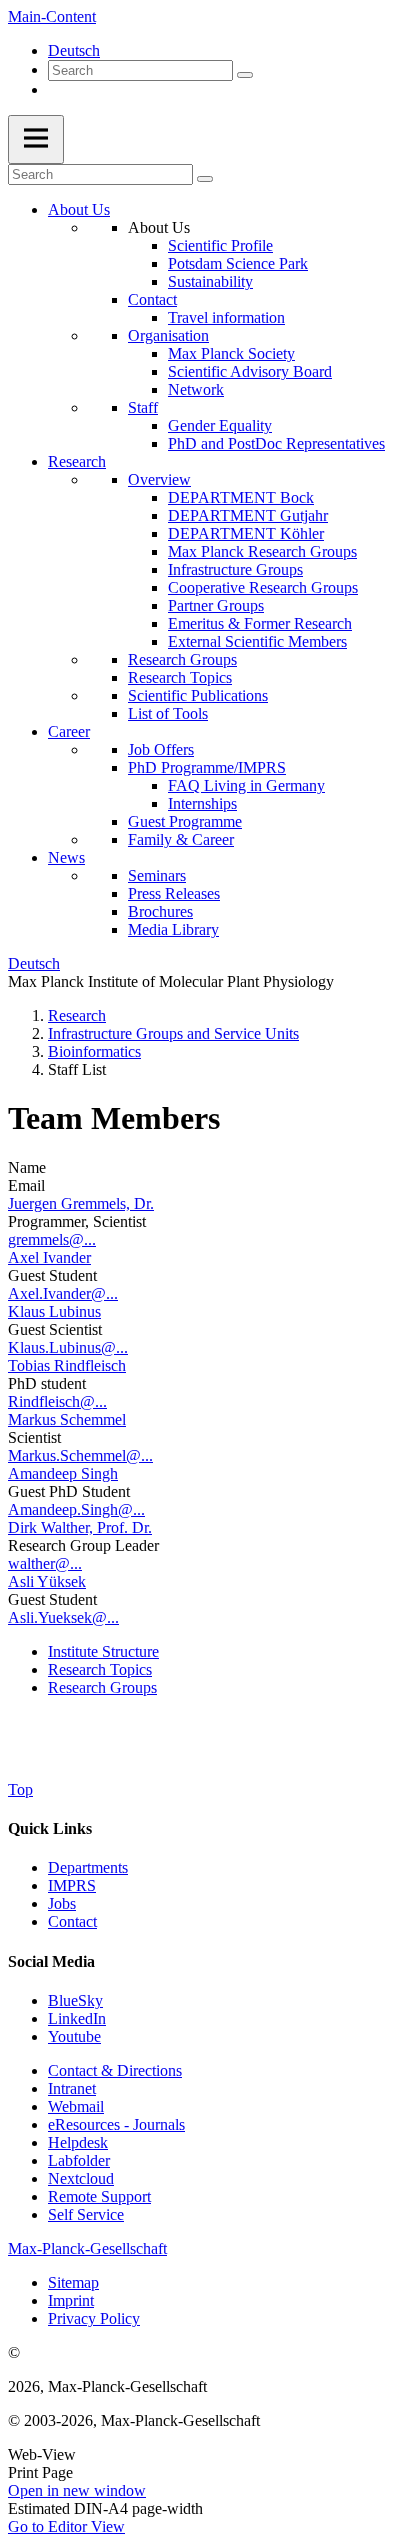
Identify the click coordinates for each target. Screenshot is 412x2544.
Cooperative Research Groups (263, 587)
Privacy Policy (94, 2318)
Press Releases (174, 893)
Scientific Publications (198, 695)
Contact (152, 299)
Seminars (157, 875)
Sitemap (73, 2282)
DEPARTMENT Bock (241, 497)
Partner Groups (216, 605)
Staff (143, 407)
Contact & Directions (115, 2070)
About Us (79, 209)
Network (196, 389)
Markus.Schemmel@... (80, 1455)
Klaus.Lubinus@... (68, 1347)
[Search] (245, 75)
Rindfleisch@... (57, 1401)
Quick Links (50, 1828)
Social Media (51, 1961)
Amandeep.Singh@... (76, 1509)
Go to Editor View (66, 2526)
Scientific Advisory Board (250, 371)
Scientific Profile (220, 245)
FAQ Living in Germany (246, 785)
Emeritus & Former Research (260, 623)
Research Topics (180, 677)
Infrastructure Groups (235, 569)
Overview (159, 479)
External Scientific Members (257, 641)
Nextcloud (81, 2178)
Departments (88, 1867)
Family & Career (181, 839)
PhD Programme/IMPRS (207, 767)
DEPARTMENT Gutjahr (248, 515)
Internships (202, 803)
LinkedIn (77, 2018)
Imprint (71, 2300)
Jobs (62, 1903)
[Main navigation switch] (36, 139)
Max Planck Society (231, 353)
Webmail (76, 2106)
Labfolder (79, 2160)
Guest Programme (185, 821)
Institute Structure (103, 1651)
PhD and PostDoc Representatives (276, 443)
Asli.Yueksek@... (63, 1617)
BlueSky (75, 2000)
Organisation (168, 335)
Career (69, 731)
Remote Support (99, 2196)
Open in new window (77, 2490)
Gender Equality (220, 425)
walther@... (45, 1563)
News (66, 857)
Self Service (86, 2214)
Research (77, 461)
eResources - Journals (116, 2124)
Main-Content (52, 16)
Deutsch (74, 50)
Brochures (160, 911)
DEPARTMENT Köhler (246, 533)
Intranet (72, 2088)
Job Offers (161, 749)
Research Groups (182, 659)
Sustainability (210, 281)
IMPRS (72, 1885)
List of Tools (168, 713)
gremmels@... (52, 1239)
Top (20, 1789)
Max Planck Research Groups (262, 551)
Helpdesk (78, 2142)
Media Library (173, 929)
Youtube (74, 2036)
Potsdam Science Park (238, 263)
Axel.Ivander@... (63, 1293)
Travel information (226, 317)
